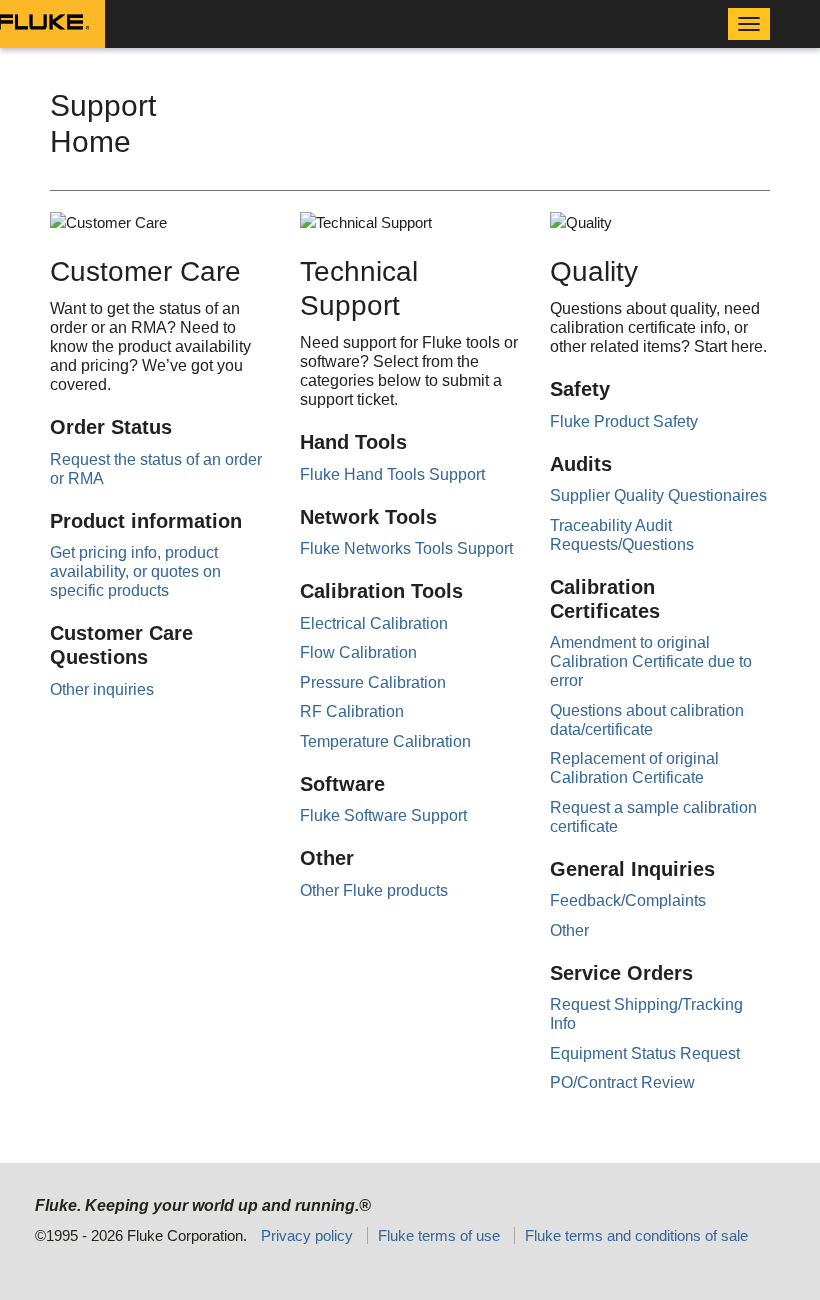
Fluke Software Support (383, 815)
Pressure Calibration (373, 682)
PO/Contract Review (622, 1082)
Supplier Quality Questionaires (658, 495)
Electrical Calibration (374, 623)
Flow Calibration (358, 652)
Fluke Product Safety (624, 421)
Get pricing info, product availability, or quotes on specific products (135, 571)
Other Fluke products (374, 890)
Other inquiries (102, 689)
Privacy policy (307, 1235)
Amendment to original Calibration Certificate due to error (651, 661)
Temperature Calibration (385, 741)
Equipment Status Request (645, 1053)
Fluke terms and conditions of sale (636, 1235)
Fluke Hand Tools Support (392, 474)
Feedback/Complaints (628, 900)
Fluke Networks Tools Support (406, 548)
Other (569, 930)
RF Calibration (352, 711)
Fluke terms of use (439, 1235)
